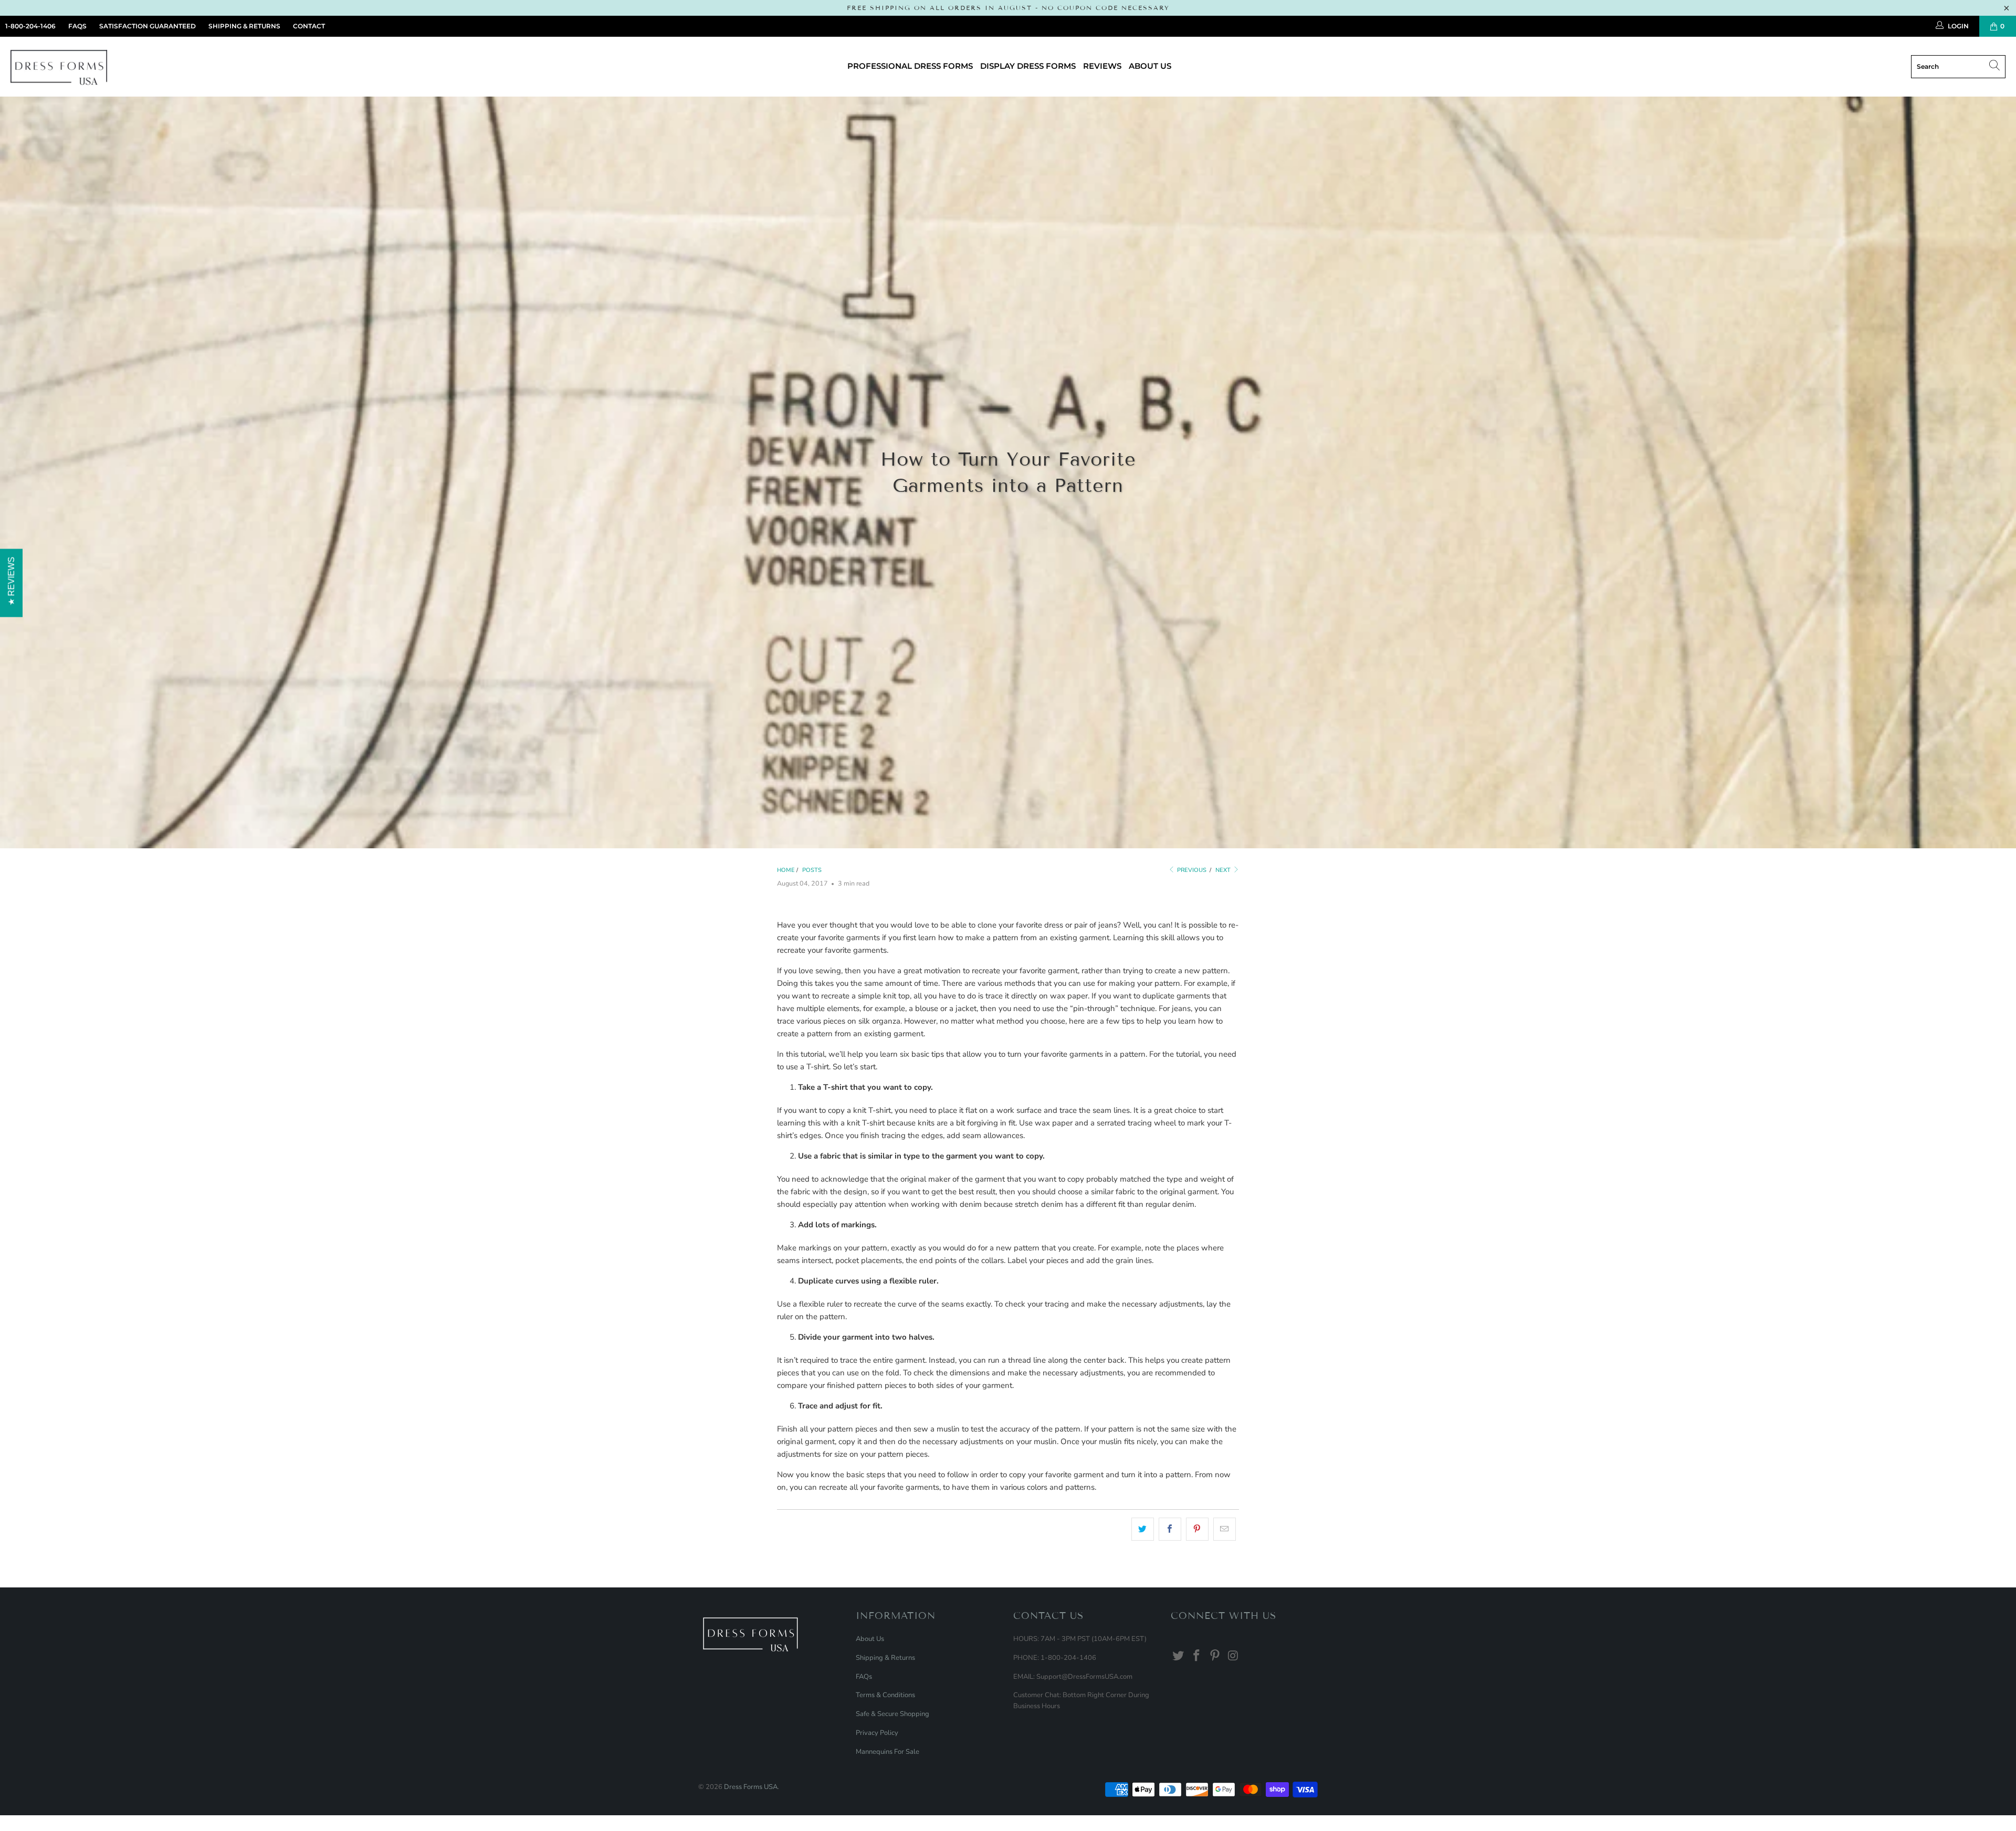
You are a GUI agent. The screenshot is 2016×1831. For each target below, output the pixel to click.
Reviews (1102, 66)
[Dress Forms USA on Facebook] (1197, 1656)
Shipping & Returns (244, 26)
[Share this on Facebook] (1170, 1529)
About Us (1150, 66)
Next (1224, 870)
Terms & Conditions (885, 1695)
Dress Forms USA (751, 1787)
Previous (1191, 870)
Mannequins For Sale (888, 1752)
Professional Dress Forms (910, 66)
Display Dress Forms (1028, 66)
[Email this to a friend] (1225, 1529)
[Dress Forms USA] (59, 67)
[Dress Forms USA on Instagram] (1233, 1656)
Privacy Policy (877, 1733)
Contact (309, 26)
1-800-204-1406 (30, 26)
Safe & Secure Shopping (892, 1714)
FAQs (77, 26)
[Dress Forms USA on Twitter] (1179, 1656)
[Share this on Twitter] (1143, 1529)
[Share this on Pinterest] (1197, 1529)
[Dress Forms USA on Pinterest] (1215, 1656)
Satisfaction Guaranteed (148, 26)
